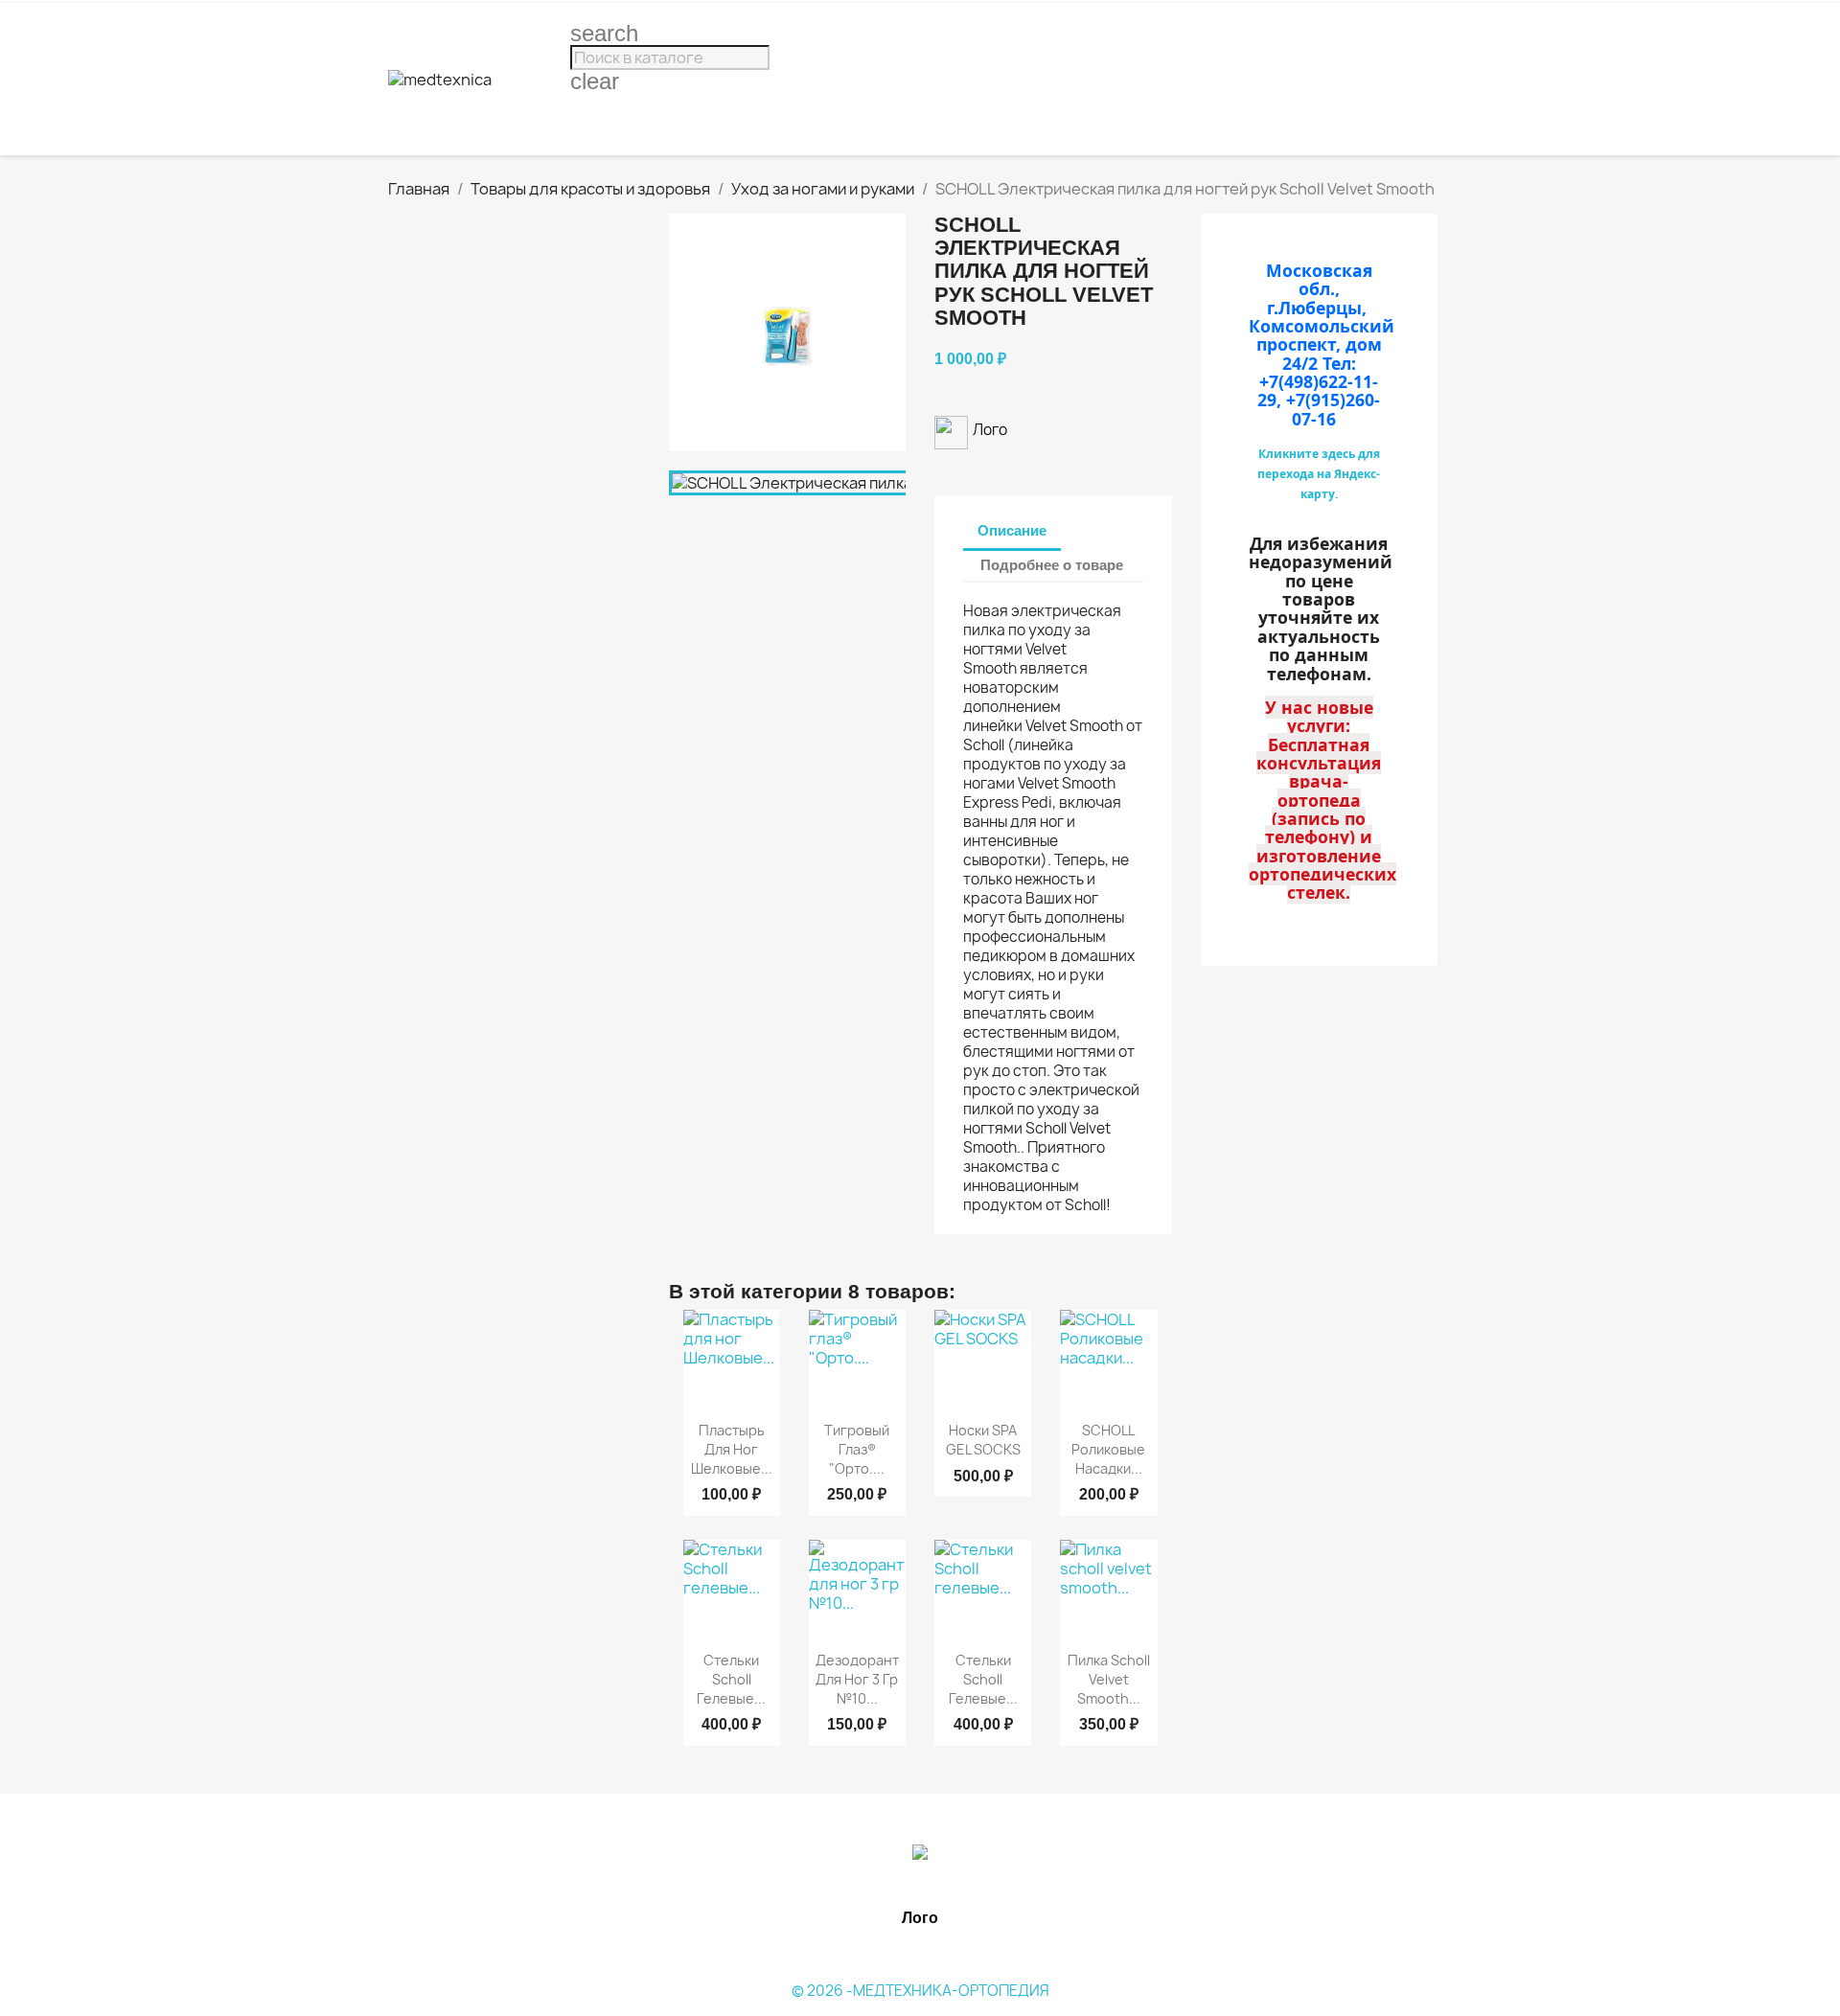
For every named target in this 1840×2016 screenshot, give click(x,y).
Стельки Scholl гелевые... (731, 1679)
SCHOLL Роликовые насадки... (1108, 1449)
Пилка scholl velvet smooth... (1109, 1679)
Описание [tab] (1012, 530)
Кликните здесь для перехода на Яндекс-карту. (1319, 474)
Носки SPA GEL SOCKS (983, 1440)
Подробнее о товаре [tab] (1052, 565)
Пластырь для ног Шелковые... (732, 1449)
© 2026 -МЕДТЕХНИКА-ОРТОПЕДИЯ (920, 1991)
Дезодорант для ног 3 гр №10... (857, 1679)
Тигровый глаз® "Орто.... (857, 1449)
